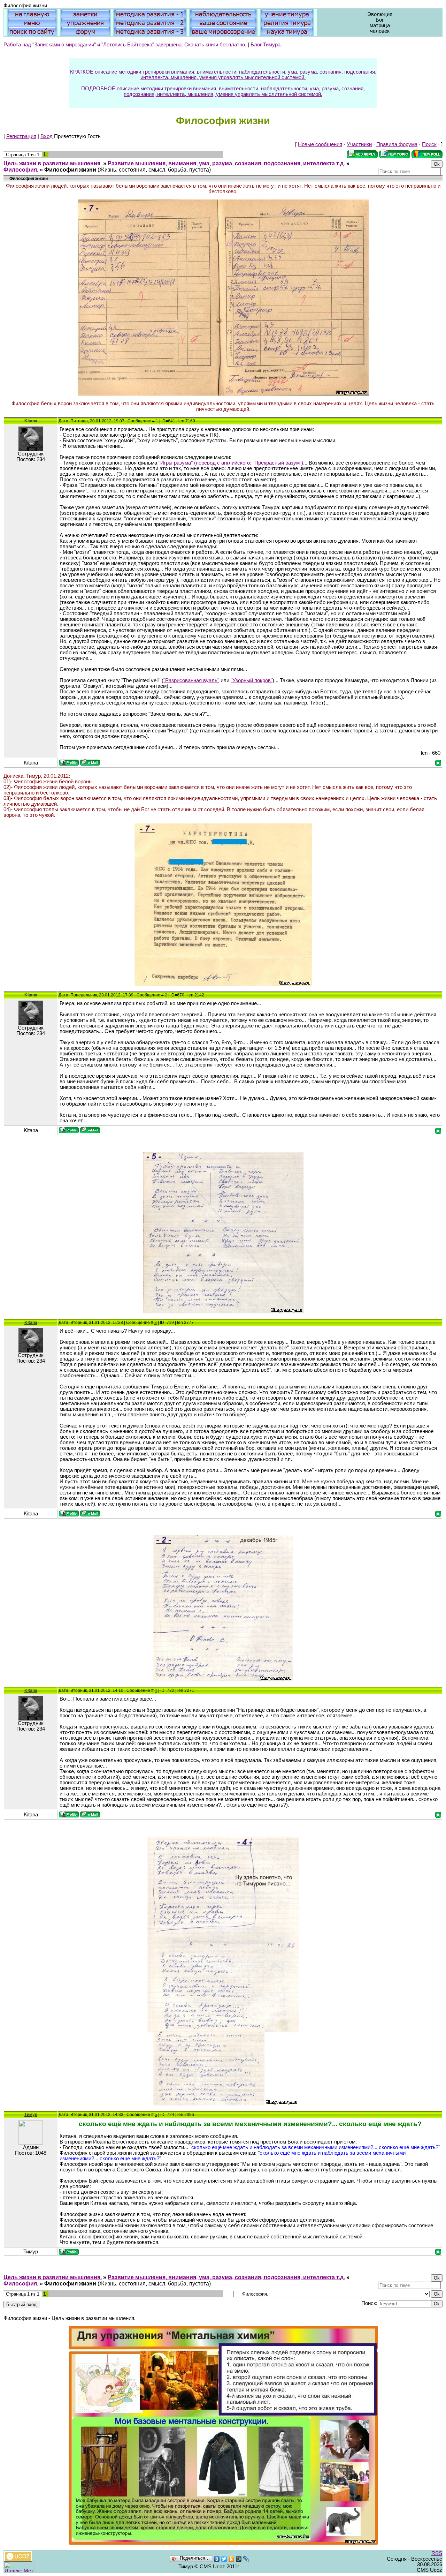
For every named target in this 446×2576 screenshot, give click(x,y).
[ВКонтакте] (217, 2559)
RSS (437, 2553)
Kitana (31, 421)
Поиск (429, 144)
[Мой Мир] (239, 2559)
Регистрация (21, 136)
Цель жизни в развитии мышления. (53, 163)
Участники (359, 144)
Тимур (31, 2115)
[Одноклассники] (232, 2559)
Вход (47, 136)
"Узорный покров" (252, 680)
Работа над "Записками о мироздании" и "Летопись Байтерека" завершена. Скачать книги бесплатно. (125, 45)
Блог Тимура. (266, 45)
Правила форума (397, 144)
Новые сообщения (320, 144)
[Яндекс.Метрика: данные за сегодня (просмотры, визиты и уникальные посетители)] (19, 2567)
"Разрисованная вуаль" (191, 680)
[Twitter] (224, 2559)
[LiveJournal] (246, 2559)
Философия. (21, 170)
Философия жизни (70, 170)
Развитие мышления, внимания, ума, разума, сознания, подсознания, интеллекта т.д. (226, 163)
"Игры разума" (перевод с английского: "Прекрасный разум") (231, 463)
